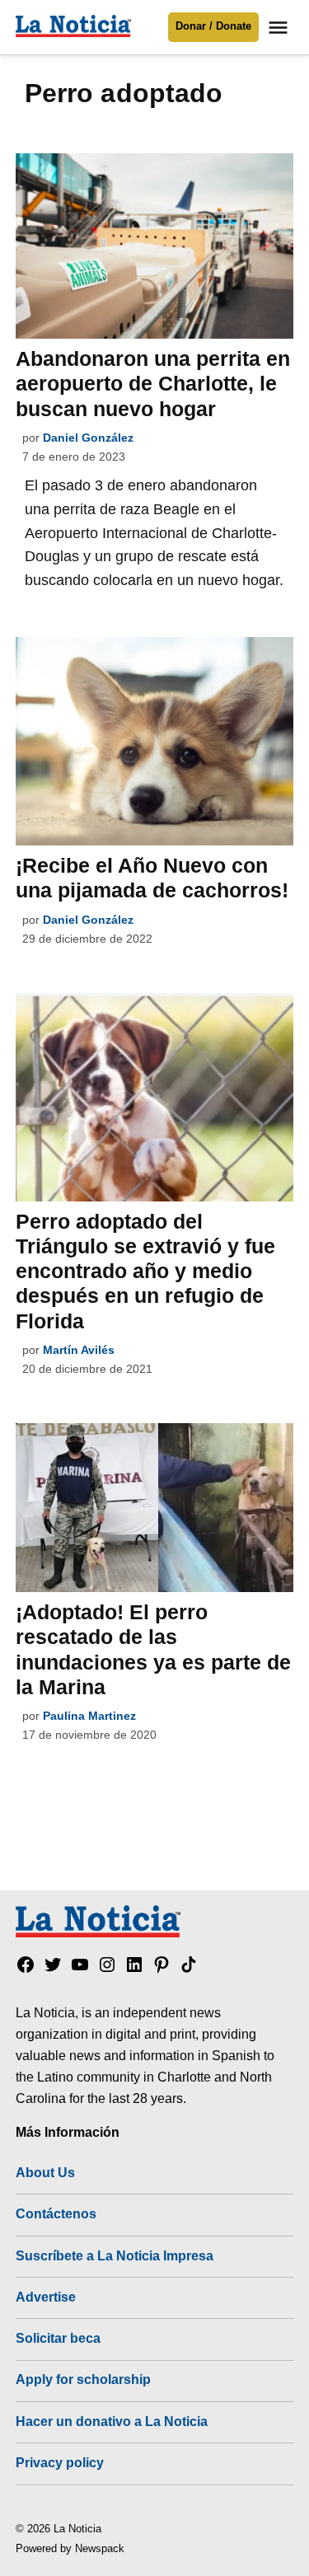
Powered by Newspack (70, 2549)
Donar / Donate (213, 26)
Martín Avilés (79, 1350)
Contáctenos (56, 2213)
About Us (45, 2172)
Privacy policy (60, 2462)
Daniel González (88, 438)
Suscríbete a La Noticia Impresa (115, 2255)
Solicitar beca (58, 2338)
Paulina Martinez (89, 1716)
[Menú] (280, 28)
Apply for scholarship (83, 2379)
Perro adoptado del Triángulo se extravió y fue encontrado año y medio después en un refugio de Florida (145, 1271)
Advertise (46, 2297)
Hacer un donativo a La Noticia (112, 2421)
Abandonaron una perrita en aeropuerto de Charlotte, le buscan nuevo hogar (153, 383)
